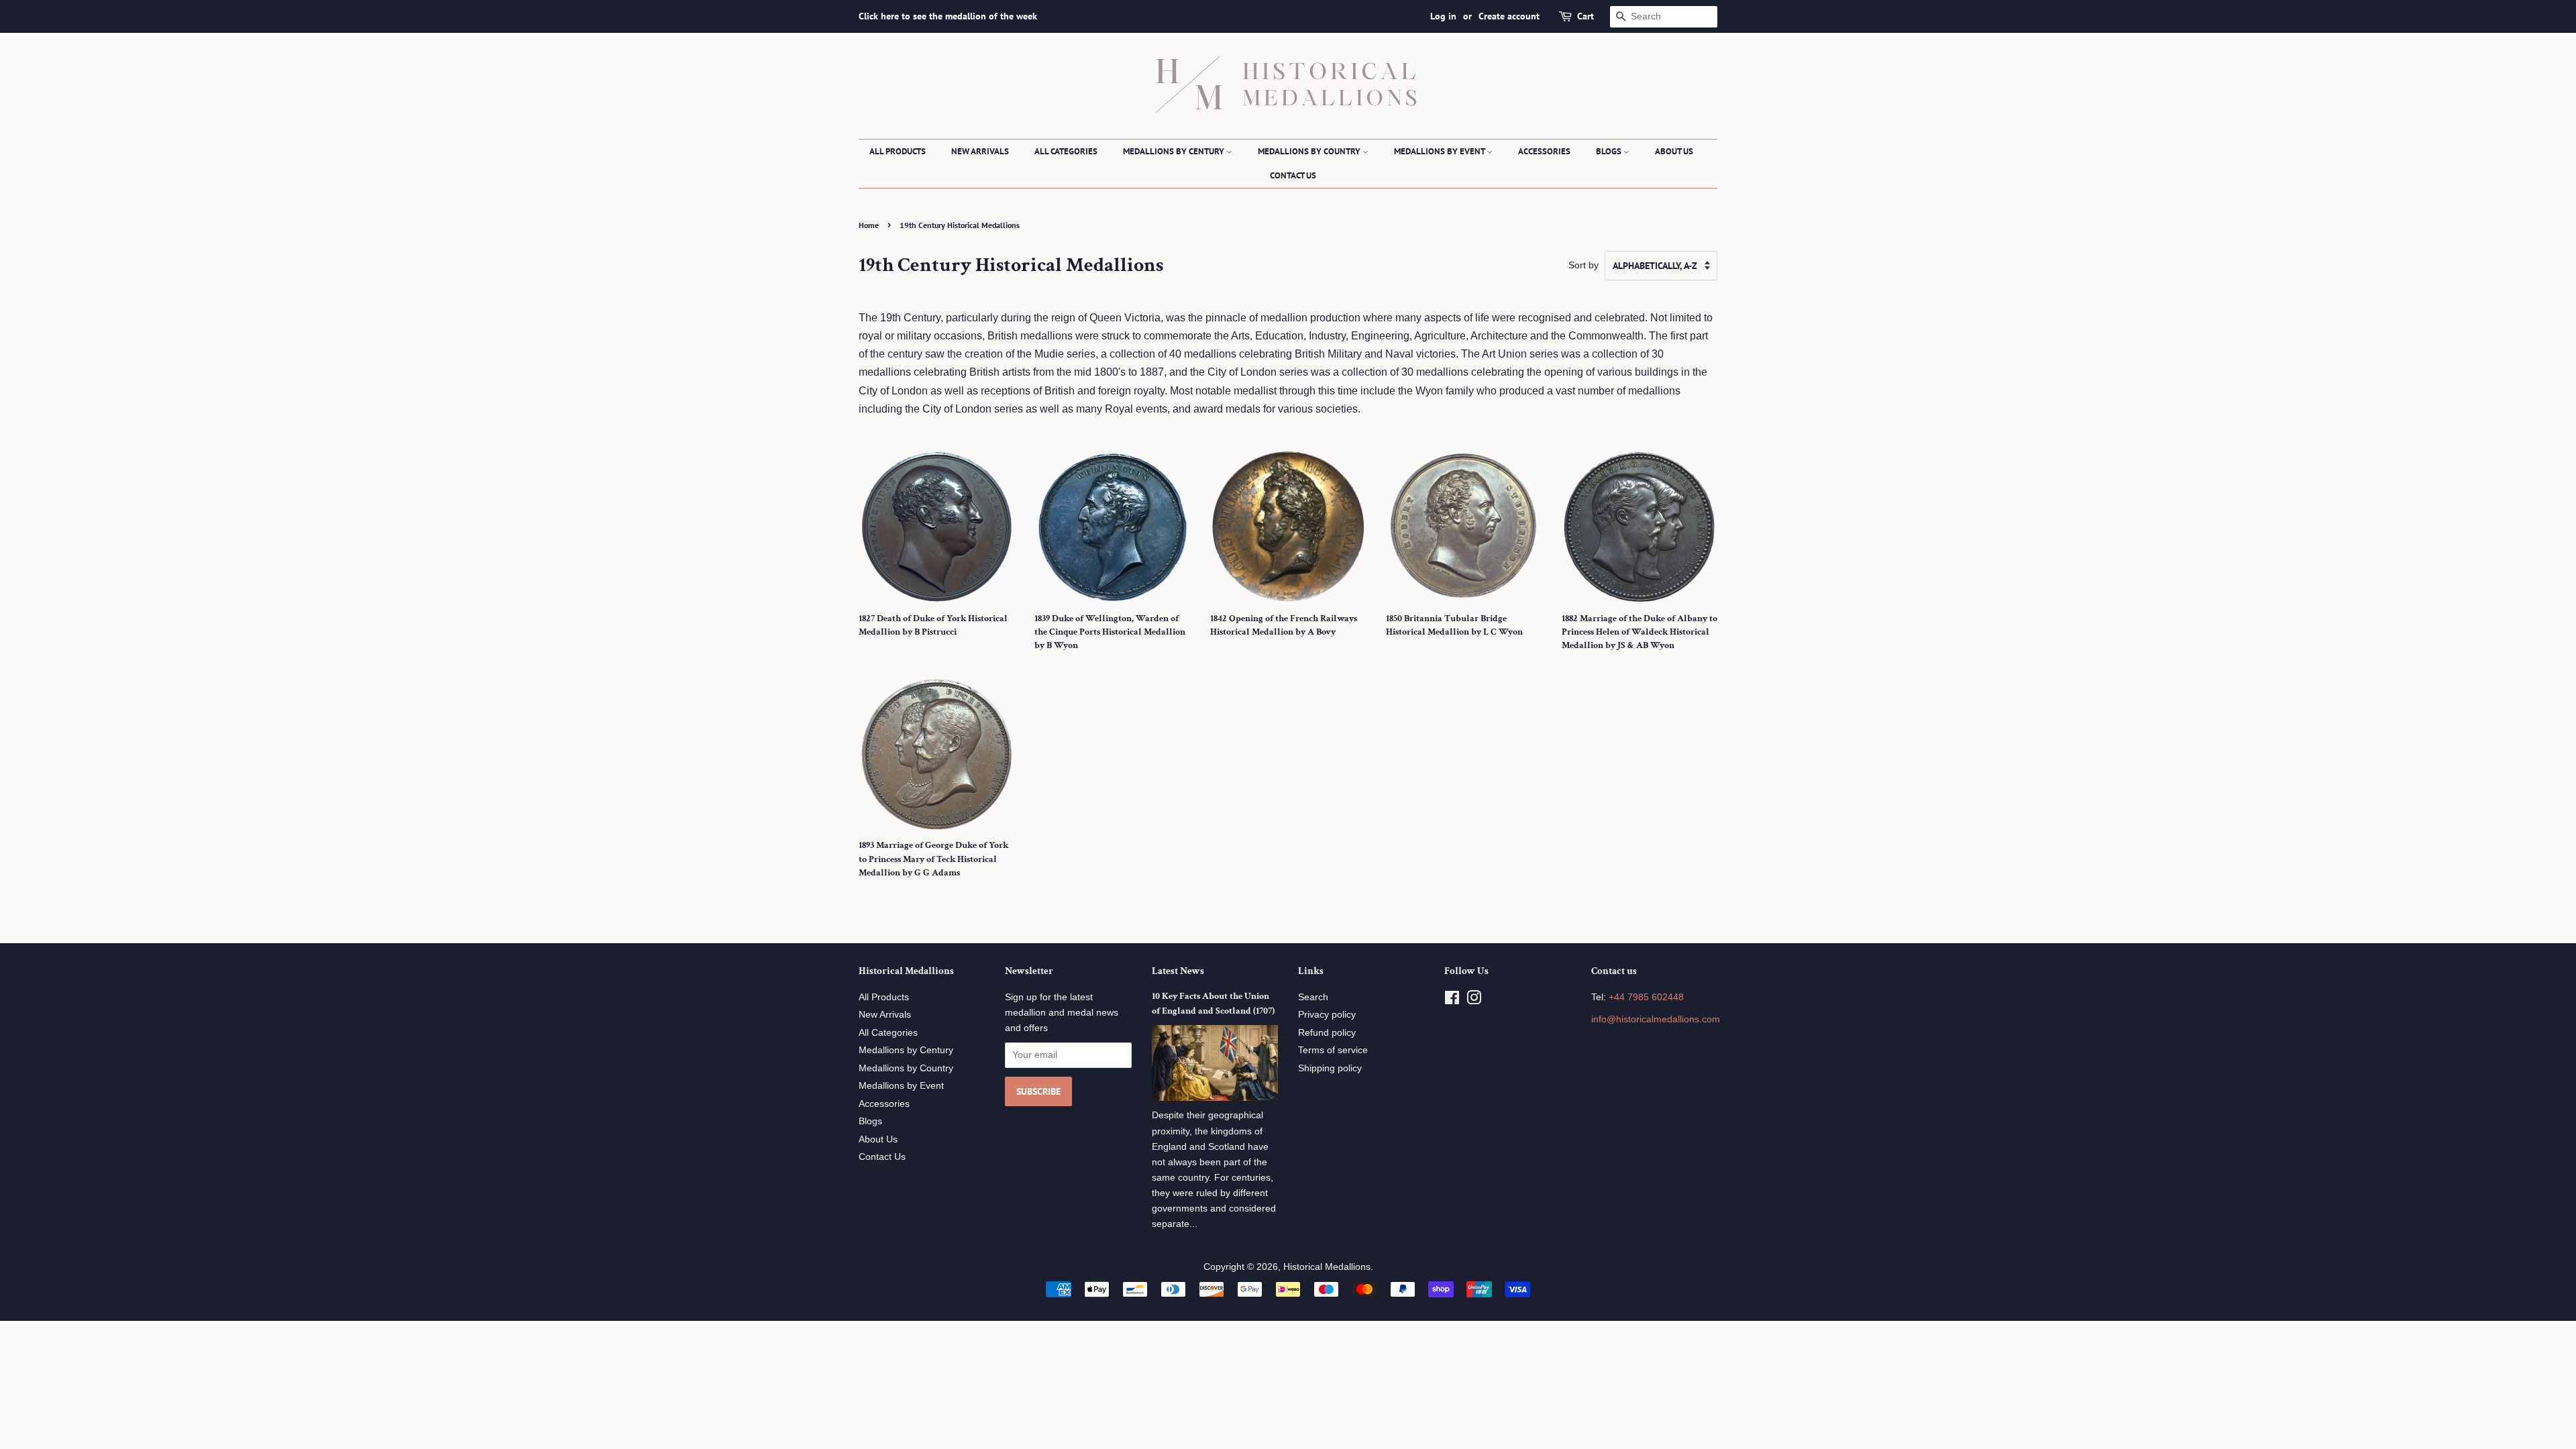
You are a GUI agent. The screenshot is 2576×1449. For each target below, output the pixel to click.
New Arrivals (980, 151)
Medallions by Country (1310, 151)
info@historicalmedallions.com (1656, 1019)
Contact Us (1293, 175)
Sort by (1584, 265)
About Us (1674, 151)
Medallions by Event (1440, 151)
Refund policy (1327, 1033)
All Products (898, 151)
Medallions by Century (1175, 151)
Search (1313, 997)
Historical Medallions (1327, 1267)
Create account (1509, 16)
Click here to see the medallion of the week (948, 16)
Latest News (1178, 971)
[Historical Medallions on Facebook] (1452, 1001)
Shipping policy (1330, 1068)
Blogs (1610, 151)
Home (869, 225)
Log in (1443, 16)
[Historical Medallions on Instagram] (1474, 1001)
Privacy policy (1327, 1015)
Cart (1586, 16)
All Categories (1066, 151)
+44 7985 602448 (1646, 997)
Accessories (1544, 151)
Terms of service (1333, 1050)
